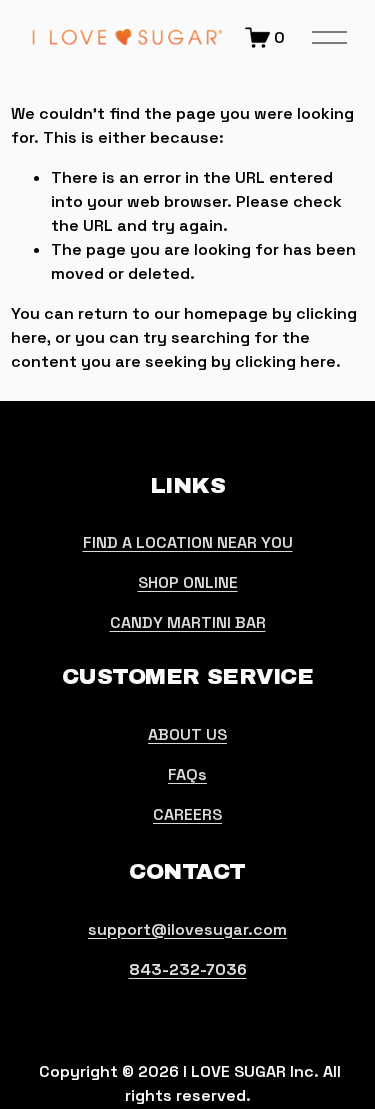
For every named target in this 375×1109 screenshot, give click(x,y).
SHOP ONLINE (188, 582)
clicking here (285, 361)
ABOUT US (187, 734)
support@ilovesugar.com (187, 929)
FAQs (187, 774)
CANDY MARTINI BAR (188, 622)
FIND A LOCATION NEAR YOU (188, 542)
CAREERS (187, 814)
